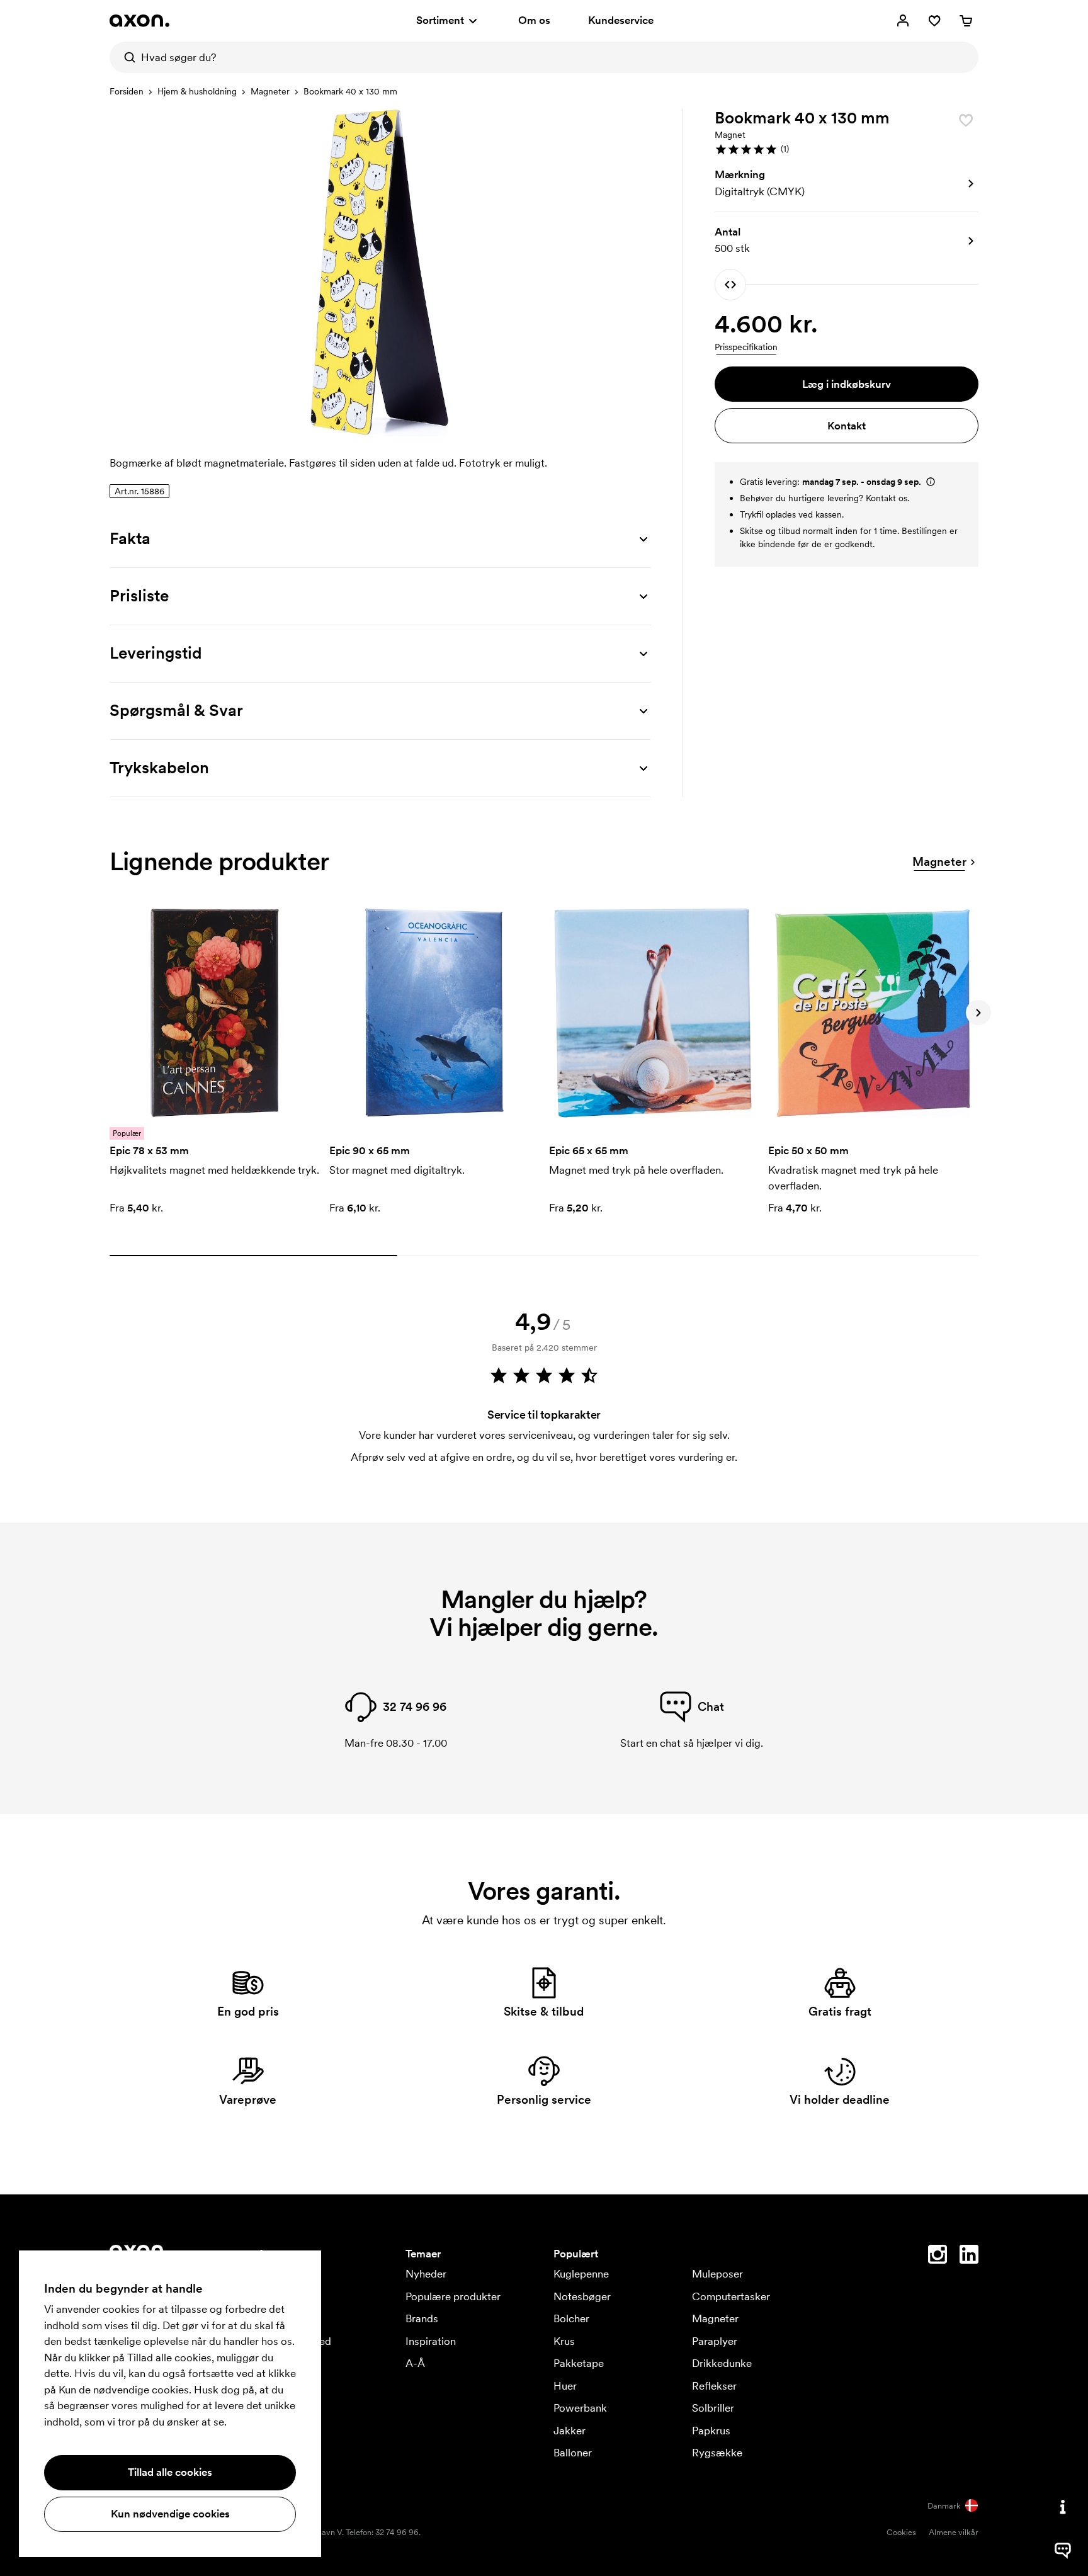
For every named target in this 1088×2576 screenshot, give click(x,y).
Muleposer (717, 2274)
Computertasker (731, 2296)
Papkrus (711, 2431)
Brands (422, 2318)
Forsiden (127, 91)
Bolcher (571, 2318)
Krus (564, 2341)
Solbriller (713, 2408)
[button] (847, 149)
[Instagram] (938, 2257)
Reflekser (714, 2386)
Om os (534, 20)
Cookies (901, 2532)
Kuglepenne (581, 2274)
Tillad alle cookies (170, 2472)
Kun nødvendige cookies (170, 2514)
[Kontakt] (1063, 2507)
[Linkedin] (969, 2257)
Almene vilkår (954, 2532)
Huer (565, 2386)
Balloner (573, 2453)
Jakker (569, 2431)
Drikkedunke (722, 2363)
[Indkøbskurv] (966, 21)
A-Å (415, 2363)
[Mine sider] (903, 21)
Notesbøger (582, 2296)
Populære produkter (453, 2296)
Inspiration (431, 2341)
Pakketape (579, 2363)
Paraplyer (715, 2341)
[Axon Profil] (139, 21)
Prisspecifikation (746, 347)
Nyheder (426, 2274)
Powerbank (580, 2408)
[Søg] (125, 57)
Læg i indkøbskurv (847, 384)
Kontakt (847, 426)
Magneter (270, 91)
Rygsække (717, 2453)
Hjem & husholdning (197, 91)
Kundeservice (621, 20)
